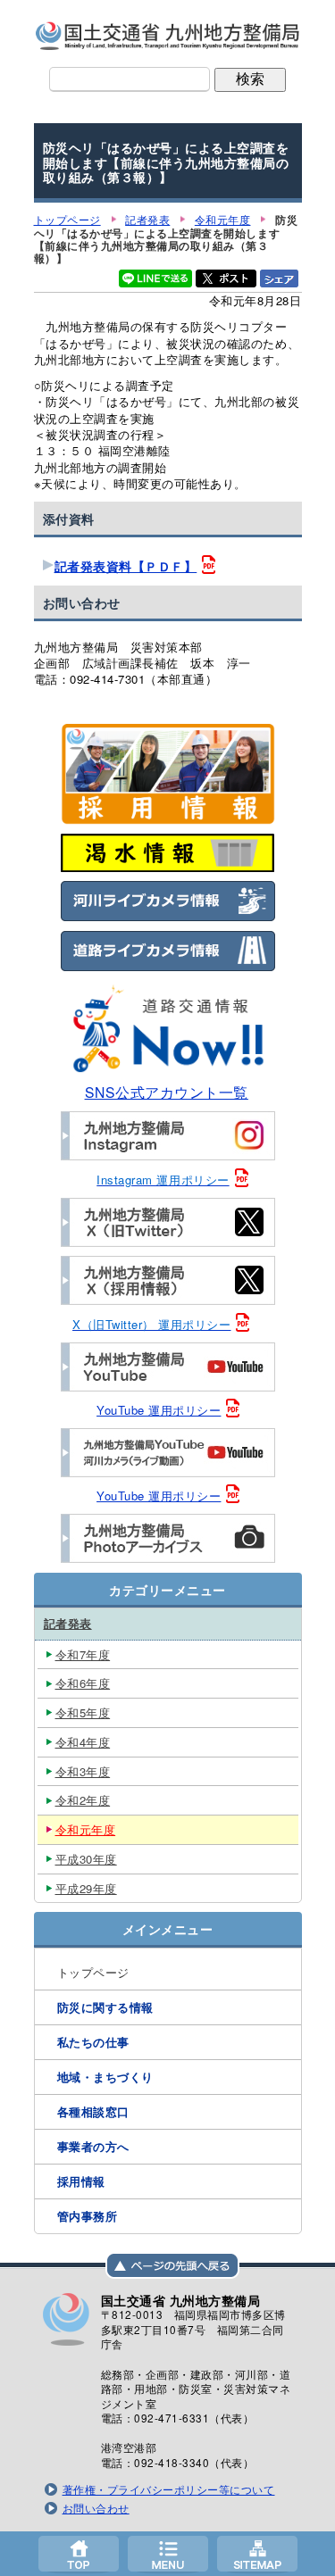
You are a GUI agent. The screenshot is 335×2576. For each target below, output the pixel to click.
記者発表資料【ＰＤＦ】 (126, 566)
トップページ (79, 2554)
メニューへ (168, 2554)
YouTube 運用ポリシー (159, 1410)
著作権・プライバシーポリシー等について (169, 2489)
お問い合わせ (96, 2508)
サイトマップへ (257, 2554)
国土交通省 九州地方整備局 (168, 36)
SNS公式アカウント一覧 (167, 1092)
